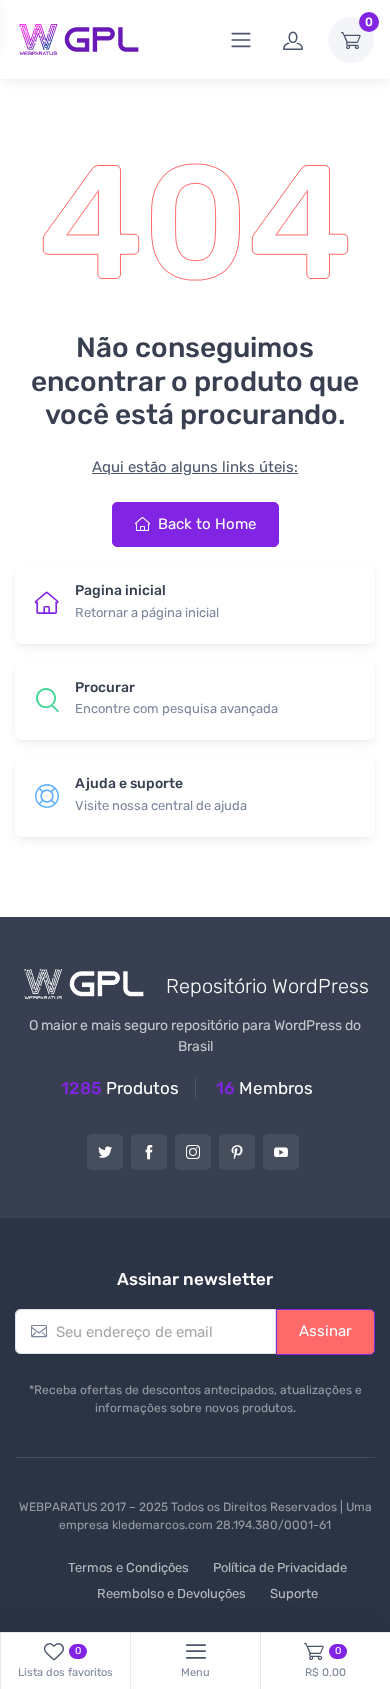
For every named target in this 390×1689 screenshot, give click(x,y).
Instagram (193, 1152)
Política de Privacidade (280, 1567)
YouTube (281, 1152)
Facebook (149, 1152)
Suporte (294, 1593)
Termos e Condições (128, 1567)
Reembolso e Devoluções (171, 1593)
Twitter (105, 1152)
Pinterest (237, 1152)
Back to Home (205, 524)
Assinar (325, 1331)
